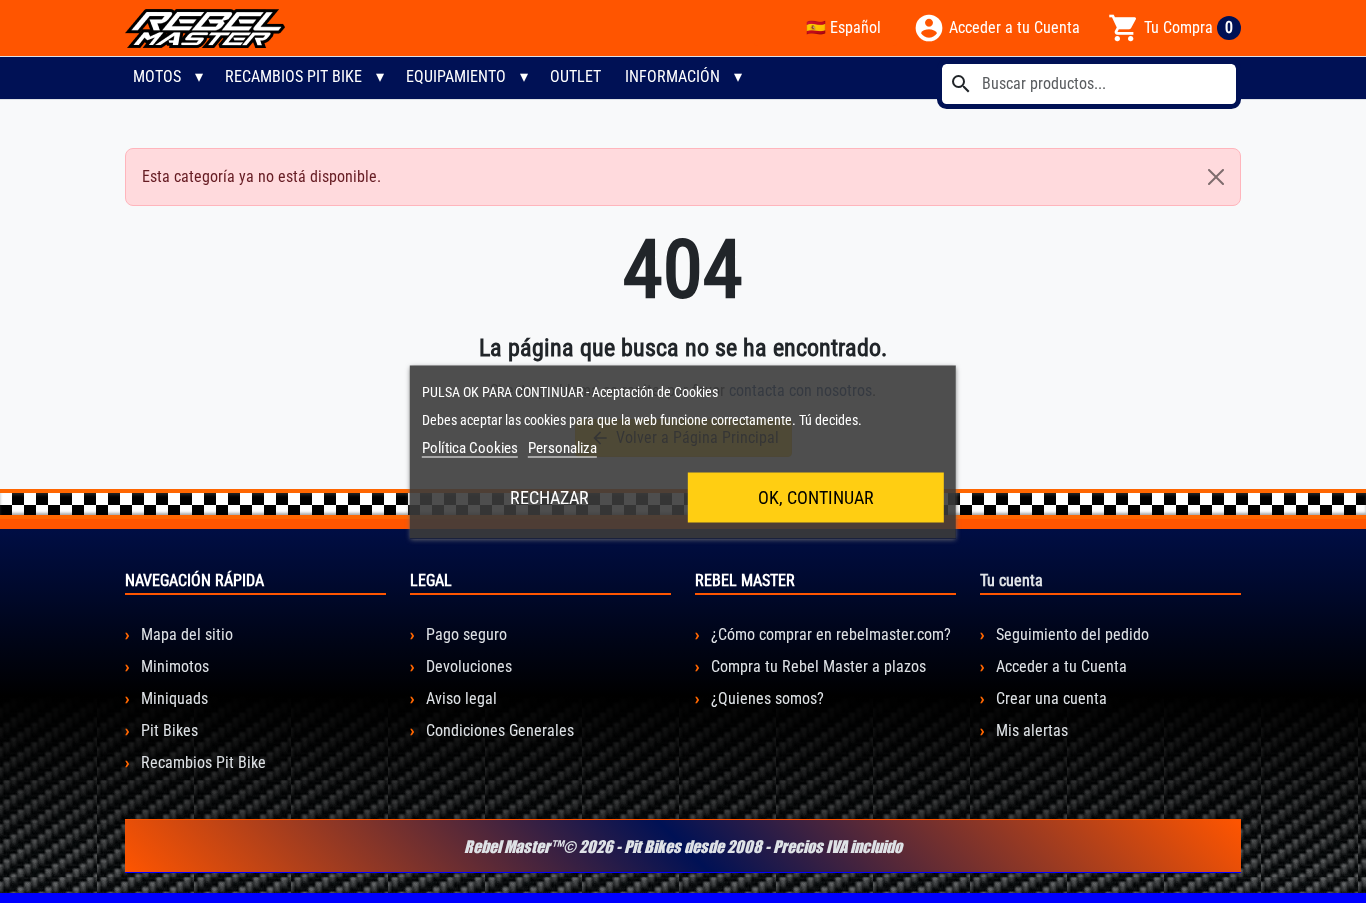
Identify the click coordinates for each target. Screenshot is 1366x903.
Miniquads (172, 698)
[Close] (1216, 177)
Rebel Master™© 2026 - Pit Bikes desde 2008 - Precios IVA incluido (683, 846)
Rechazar (549, 496)
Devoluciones (467, 666)
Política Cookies (470, 447)
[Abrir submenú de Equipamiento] (524, 77)
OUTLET (575, 76)
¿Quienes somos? (765, 698)
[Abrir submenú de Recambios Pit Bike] (380, 77)
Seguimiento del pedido (1070, 634)
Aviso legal (459, 698)
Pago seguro (464, 634)
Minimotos (173, 666)
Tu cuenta (1011, 580)
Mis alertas (1030, 730)
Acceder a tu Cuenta (1059, 666)
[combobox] (1089, 84)
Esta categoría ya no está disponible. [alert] (261, 176)
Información (672, 76)
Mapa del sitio (185, 634)
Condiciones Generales (498, 730)
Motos (157, 76)
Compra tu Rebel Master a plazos (816, 666)
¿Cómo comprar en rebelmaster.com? (829, 634)
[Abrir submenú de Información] (738, 77)
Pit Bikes (167, 730)
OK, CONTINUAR (816, 496)
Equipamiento (456, 76)
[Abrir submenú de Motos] (199, 77)
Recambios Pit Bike (293, 76)
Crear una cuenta (1049, 698)
